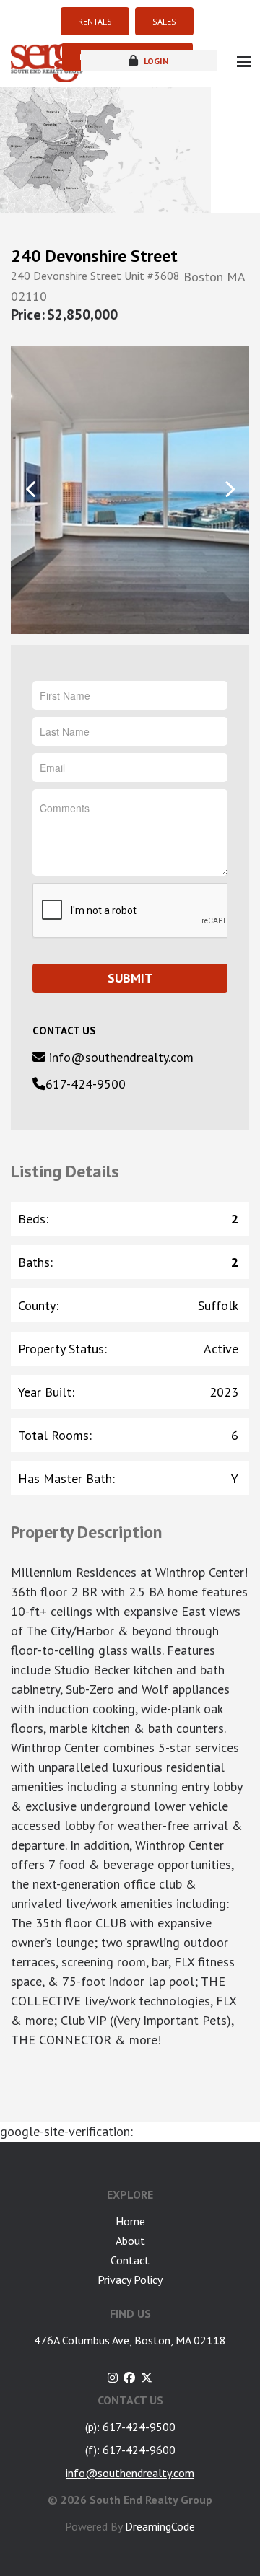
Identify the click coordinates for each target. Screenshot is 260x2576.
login (155, 61)
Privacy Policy (130, 2280)
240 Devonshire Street (94, 256)
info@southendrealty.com (120, 1057)
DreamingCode (160, 2526)
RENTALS (95, 21)
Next (229, 489)
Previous (31, 489)
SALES (164, 21)
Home (130, 2221)
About (130, 2241)
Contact (130, 2260)
